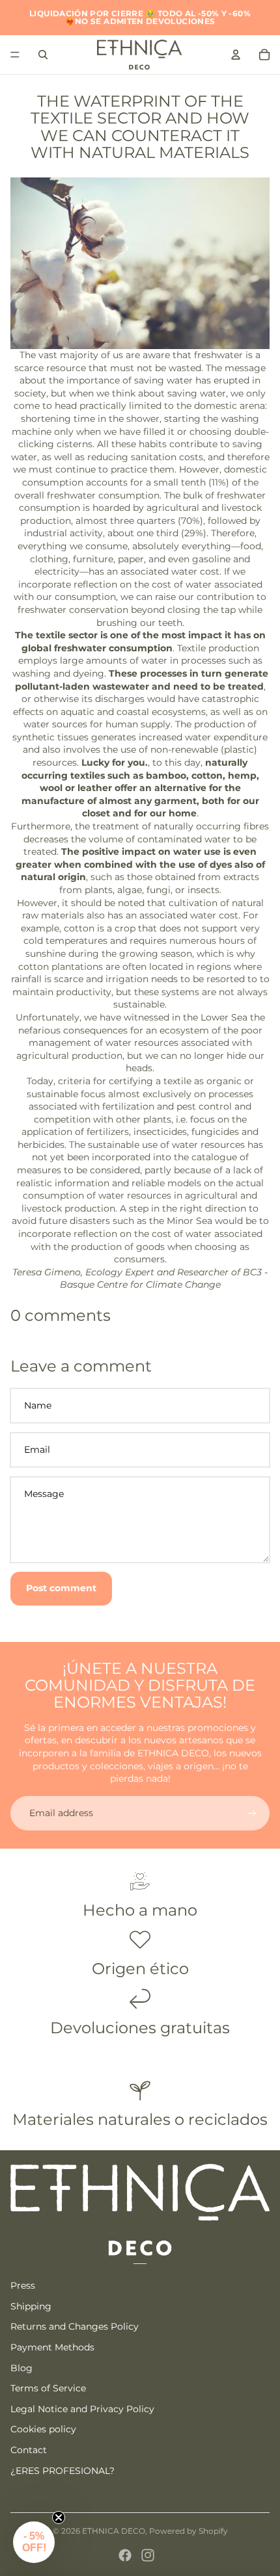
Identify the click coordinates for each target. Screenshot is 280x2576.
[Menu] (15, 55)
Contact (29, 2450)
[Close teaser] (59, 2517)
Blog (21, 2368)
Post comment (61, 1588)
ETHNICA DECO (114, 2531)
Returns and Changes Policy (75, 2326)
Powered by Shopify (189, 2531)
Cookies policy (43, 2429)
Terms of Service (48, 2388)
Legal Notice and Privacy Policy (82, 2409)
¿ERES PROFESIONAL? (63, 2471)
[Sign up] (252, 1814)
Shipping (31, 2306)
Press (23, 2285)
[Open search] (43, 55)
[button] (34, 2542)
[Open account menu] (236, 55)
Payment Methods (52, 2347)
